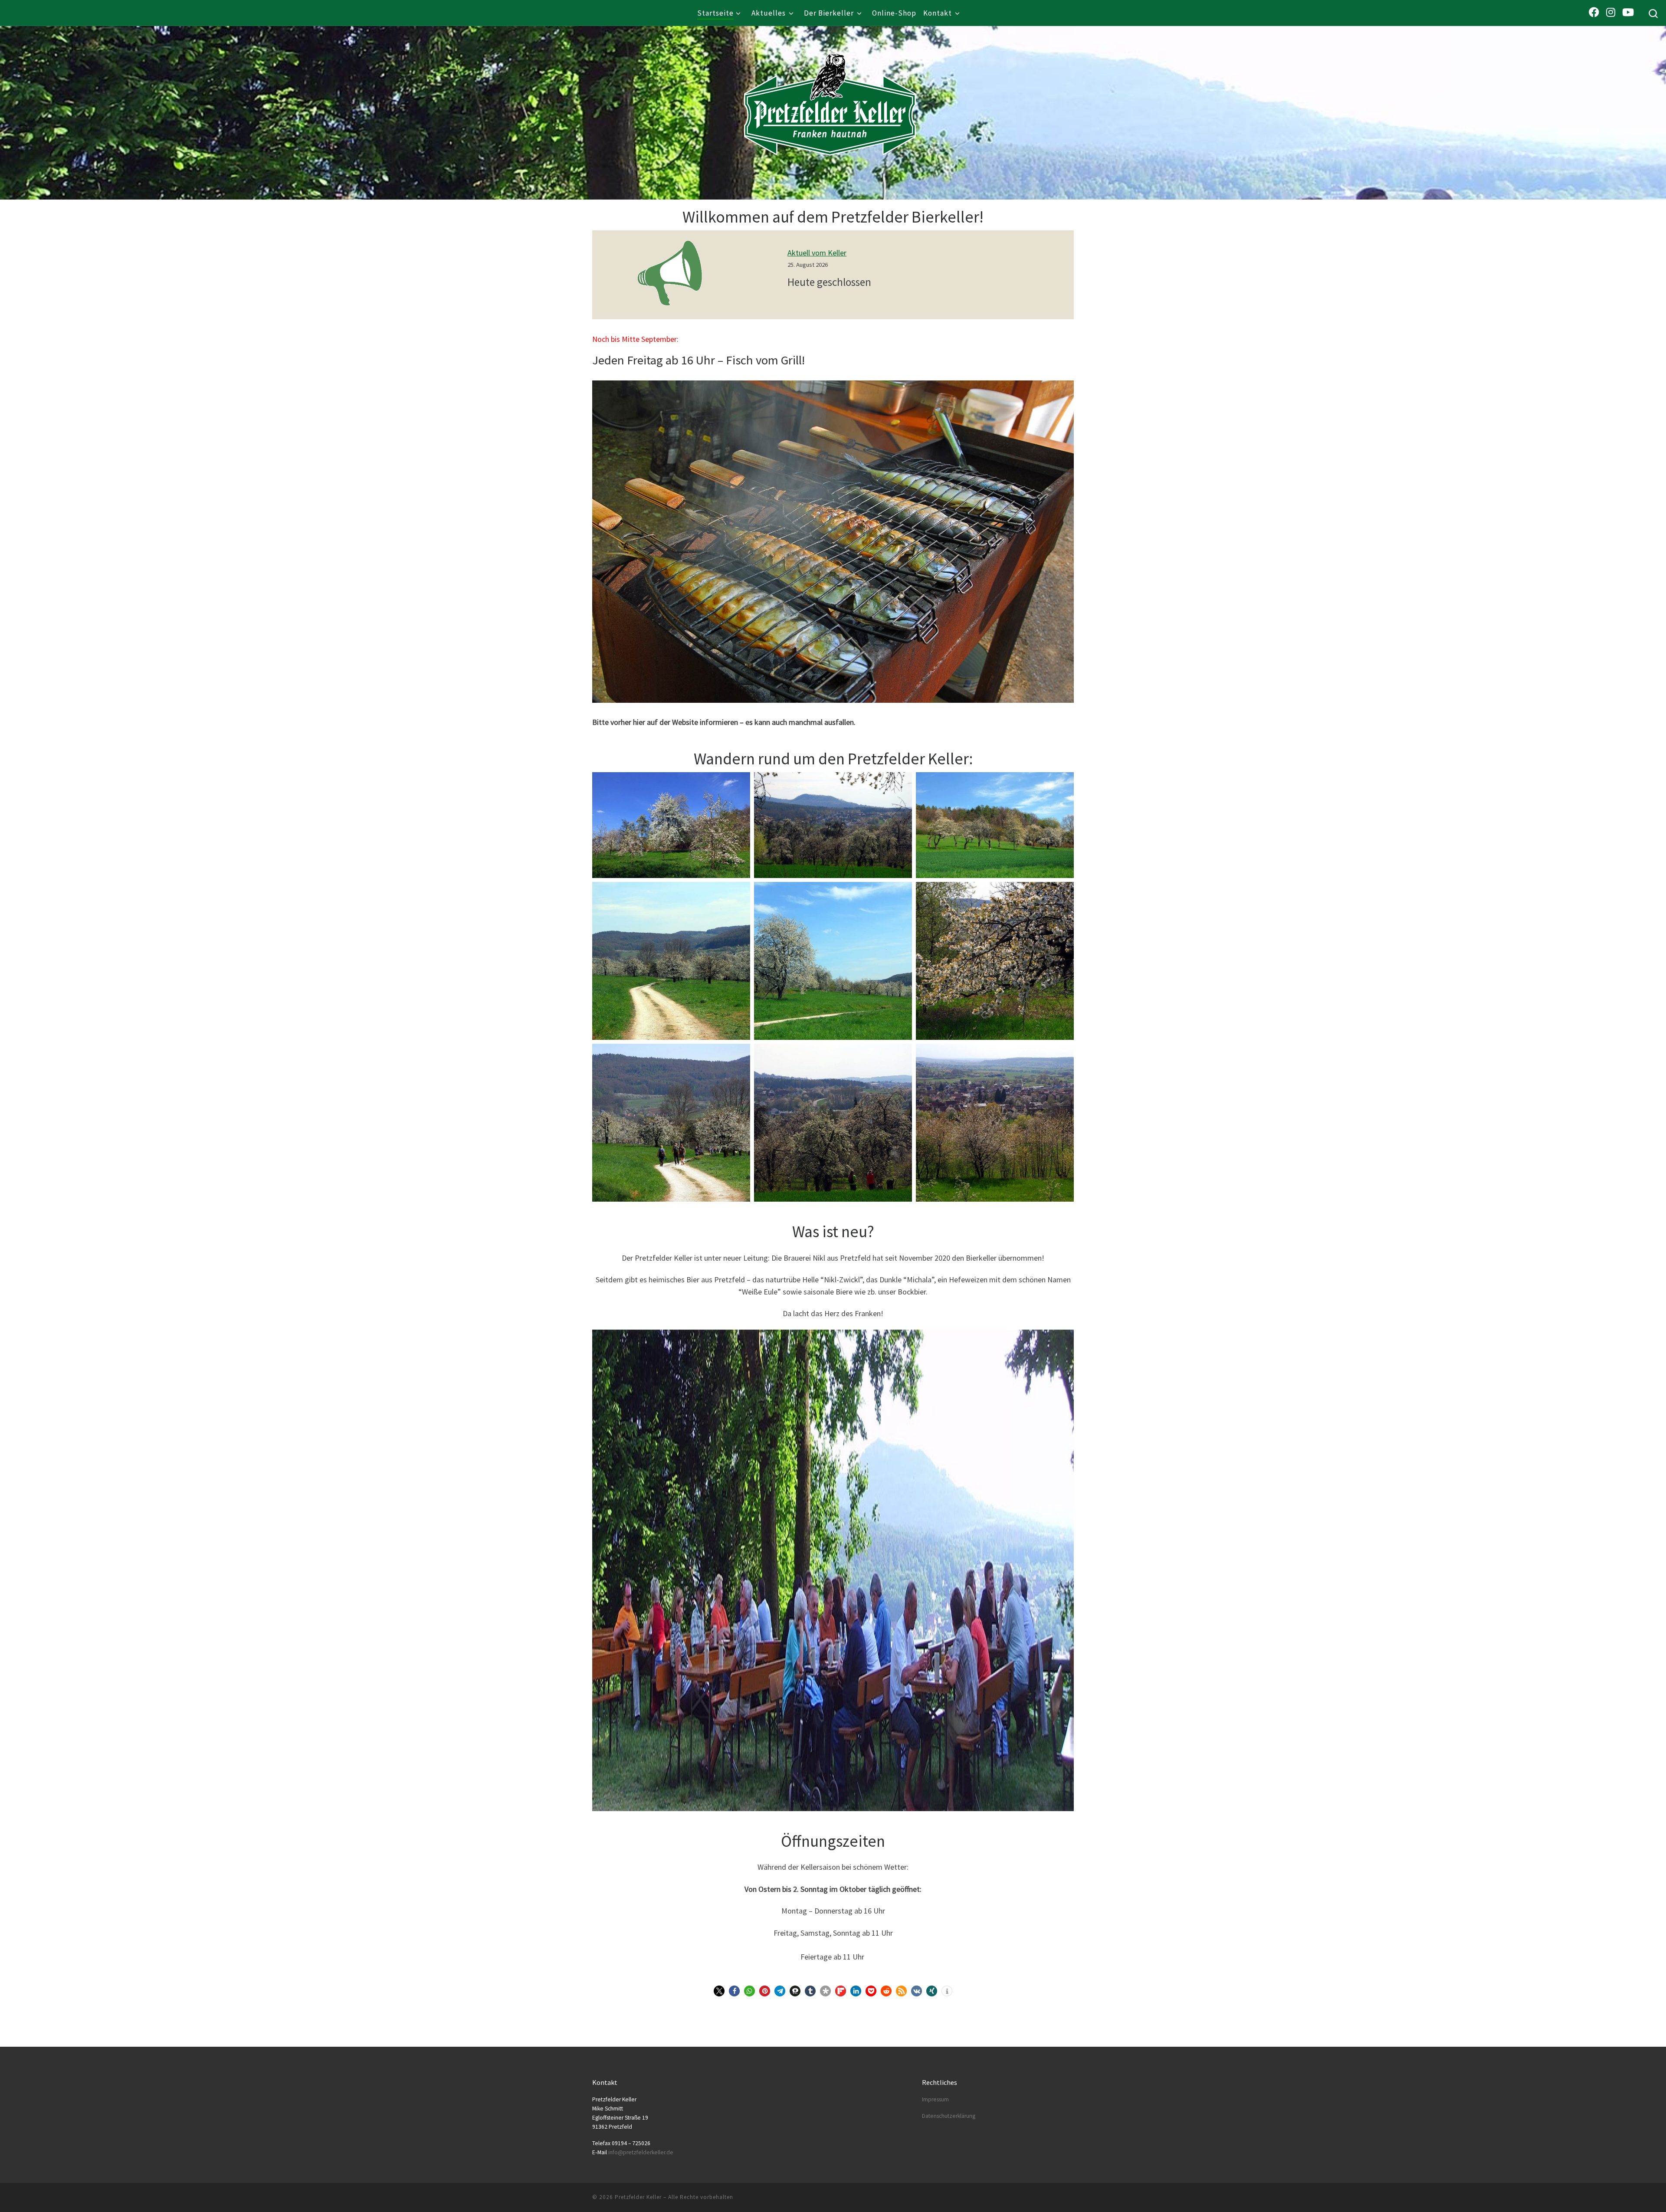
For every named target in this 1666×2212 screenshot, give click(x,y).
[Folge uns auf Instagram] (1611, 12)
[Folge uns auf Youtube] (1628, 12)
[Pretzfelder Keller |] (830, 92)
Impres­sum (935, 2099)
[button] (719, 1991)
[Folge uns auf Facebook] (1594, 12)
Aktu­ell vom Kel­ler (817, 253)
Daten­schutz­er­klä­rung (949, 2116)
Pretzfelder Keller (638, 2197)
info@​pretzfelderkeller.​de (641, 2152)
